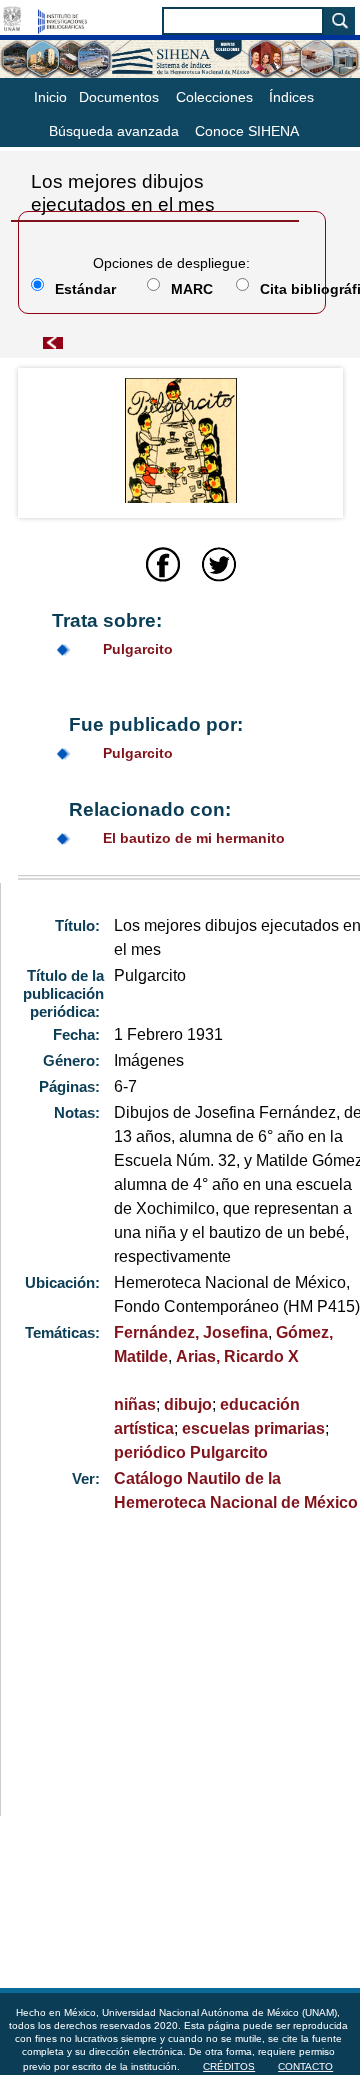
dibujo (188, 1404)
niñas (135, 1404)
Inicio (50, 97)
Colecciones (214, 97)
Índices (291, 97)
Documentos (119, 97)
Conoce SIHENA (247, 131)
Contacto (305, 2066)
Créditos (229, 2066)
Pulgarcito (138, 649)
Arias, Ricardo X (237, 1356)
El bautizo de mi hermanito (194, 838)
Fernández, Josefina (191, 1332)
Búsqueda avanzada (114, 131)
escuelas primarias (253, 1428)
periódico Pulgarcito (191, 1452)
